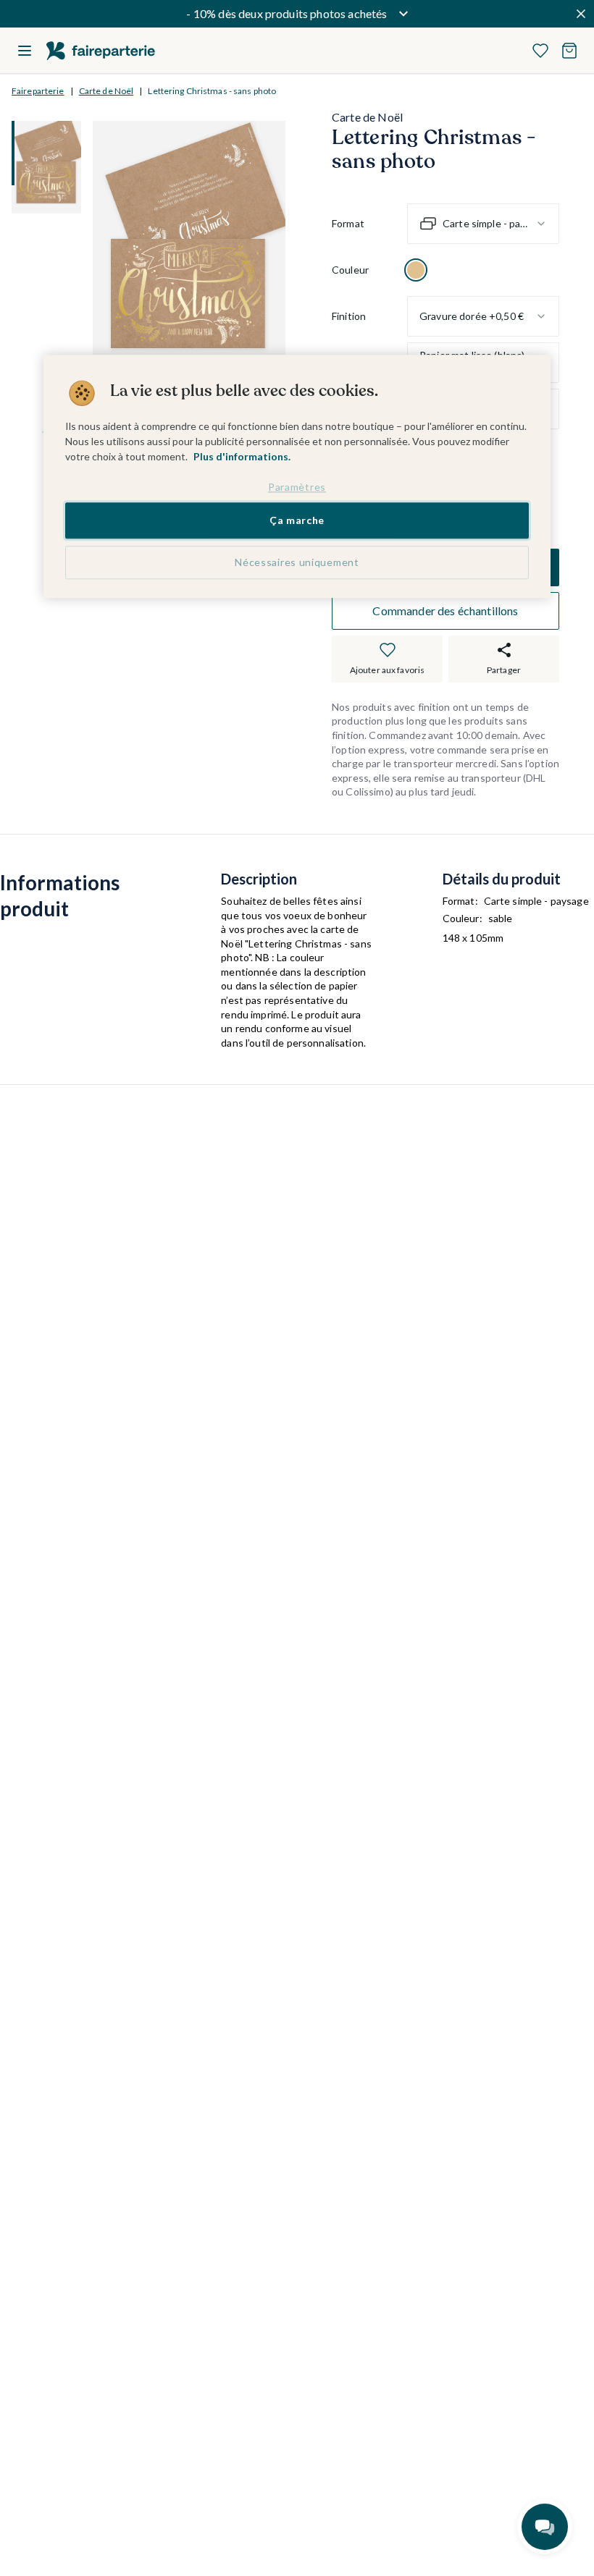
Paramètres (297, 487)
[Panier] (569, 51)
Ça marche (297, 521)
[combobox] (483, 224)
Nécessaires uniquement (297, 562)
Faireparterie (38, 91)
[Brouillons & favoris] (540, 51)
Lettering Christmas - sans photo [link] (212, 91)
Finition (349, 316)
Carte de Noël (106, 91)
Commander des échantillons (445, 611)
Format (348, 223)
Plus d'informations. (242, 456)
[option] (416, 270)
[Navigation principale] (25, 51)
